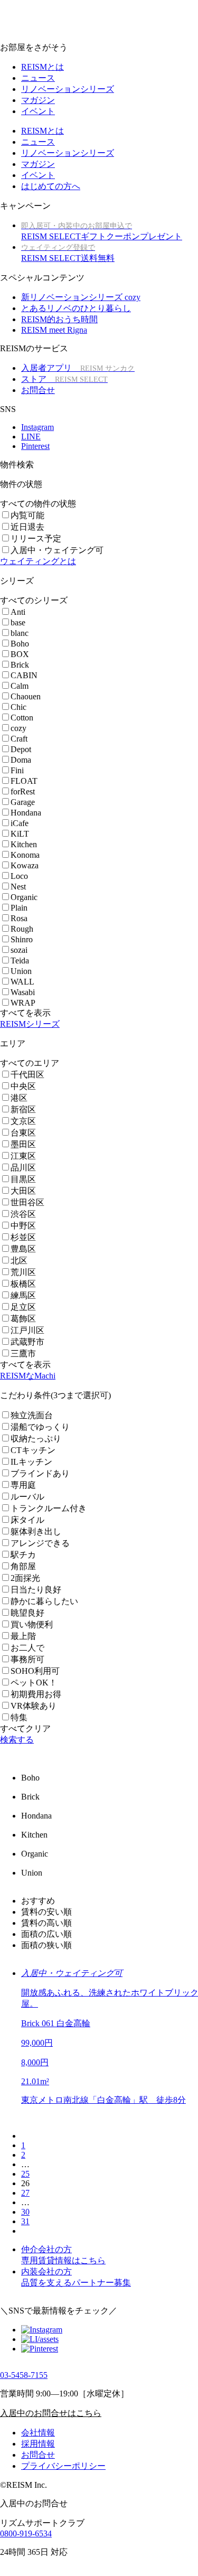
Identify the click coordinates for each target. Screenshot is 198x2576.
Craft (19, 739)
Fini (17, 770)
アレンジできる (40, 1543)
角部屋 (23, 1566)
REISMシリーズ (30, 1024)
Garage (23, 802)
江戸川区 (27, 1330)
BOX (20, 654)
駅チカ (23, 1555)
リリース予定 (36, 538)
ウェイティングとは (38, 561)
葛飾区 (23, 1319)
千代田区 (27, 1075)
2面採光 (25, 1578)
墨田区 (23, 1144)
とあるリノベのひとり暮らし (76, 308)
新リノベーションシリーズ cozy (81, 297)
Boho (20, 644)
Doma (21, 760)
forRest (23, 791)
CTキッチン (33, 1450)
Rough (22, 929)
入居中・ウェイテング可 (57, 550)
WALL (22, 982)
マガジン (38, 100)
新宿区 (23, 1109)
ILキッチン (31, 1462)
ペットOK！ (34, 1683)
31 (25, 2221)
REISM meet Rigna (54, 330)
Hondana (26, 813)
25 (25, 2174)
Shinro (22, 939)
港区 (19, 1098)
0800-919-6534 (26, 2533)
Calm (20, 686)
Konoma (25, 855)
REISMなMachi (28, 1376)
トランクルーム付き (49, 1508)
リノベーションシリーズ (68, 89)
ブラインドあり (40, 1473)
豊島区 (23, 1249)
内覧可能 (27, 515)
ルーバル (27, 1497)
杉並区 (23, 1237)
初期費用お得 (36, 1694)
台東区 (23, 1133)
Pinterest (35, 446)
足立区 (23, 1307)
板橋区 (23, 1284)
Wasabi (23, 992)
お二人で (27, 1648)
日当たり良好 (36, 1590)
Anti (18, 612)
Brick (20, 665)
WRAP (23, 1003)
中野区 (23, 1226)
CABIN (24, 675)
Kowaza (25, 865)
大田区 (23, 1191)
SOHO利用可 (35, 1671)
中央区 (23, 1086)
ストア (64, 379)
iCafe (20, 823)
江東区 (23, 1156)
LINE (31, 437)
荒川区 (23, 1272)
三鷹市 (23, 1353)
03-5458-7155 (24, 2375)
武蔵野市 (27, 1342)
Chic (18, 707)
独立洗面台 (32, 1415)
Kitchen (24, 844)
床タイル (27, 1520)
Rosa (19, 918)
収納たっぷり (36, 1439)
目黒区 (23, 1179)
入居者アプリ (78, 368)
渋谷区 (23, 1214)
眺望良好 (27, 1613)
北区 (19, 1261)
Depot (21, 749)
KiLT (20, 834)
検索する (17, 1740)
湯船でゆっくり (40, 1427)
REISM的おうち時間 (59, 319)
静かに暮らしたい (44, 1601)
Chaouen (26, 696)
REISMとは (43, 67)
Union (21, 971)
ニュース (38, 78)
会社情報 (38, 2433)
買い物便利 (32, 1624)
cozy (18, 728)
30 (25, 2212)
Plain (19, 908)
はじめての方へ (51, 186)
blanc (20, 633)
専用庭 (23, 1485)
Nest (18, 887)
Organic (24, 897)
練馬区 (23, 1295)
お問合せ (38, 390)
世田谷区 (27, 1202)
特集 (19, 1717)
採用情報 (38, 2444)
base (18, 622)
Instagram (37, 427)
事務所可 (27, 1659)
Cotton (22, 718)
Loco (19, 876)
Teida (20, 961)
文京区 (23, 1121)
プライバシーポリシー (63, 2466)
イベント (38, 111)
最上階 (23, 1636)
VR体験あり (34, 1706)
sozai (19, 950)
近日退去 (27, 527)
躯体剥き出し (36, 1531)
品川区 (23, 1168)
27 (25, 2193)
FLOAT (24, 781)
